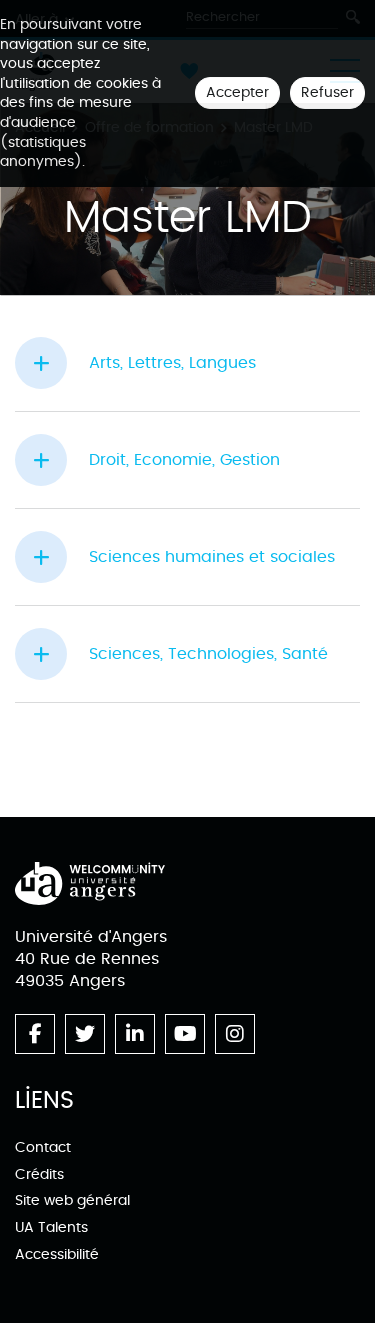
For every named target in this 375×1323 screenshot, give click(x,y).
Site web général (72, 1200)
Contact (43, 1147)
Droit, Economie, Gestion (184, 460)
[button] (52, 363)
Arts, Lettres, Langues (172, 363)
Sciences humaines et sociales (212, 557)
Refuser (327, 92)
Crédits (39, 1174)
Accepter (237, 92)
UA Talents (51, 1227)
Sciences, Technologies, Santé (208, 654)
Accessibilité (57, 1254)
